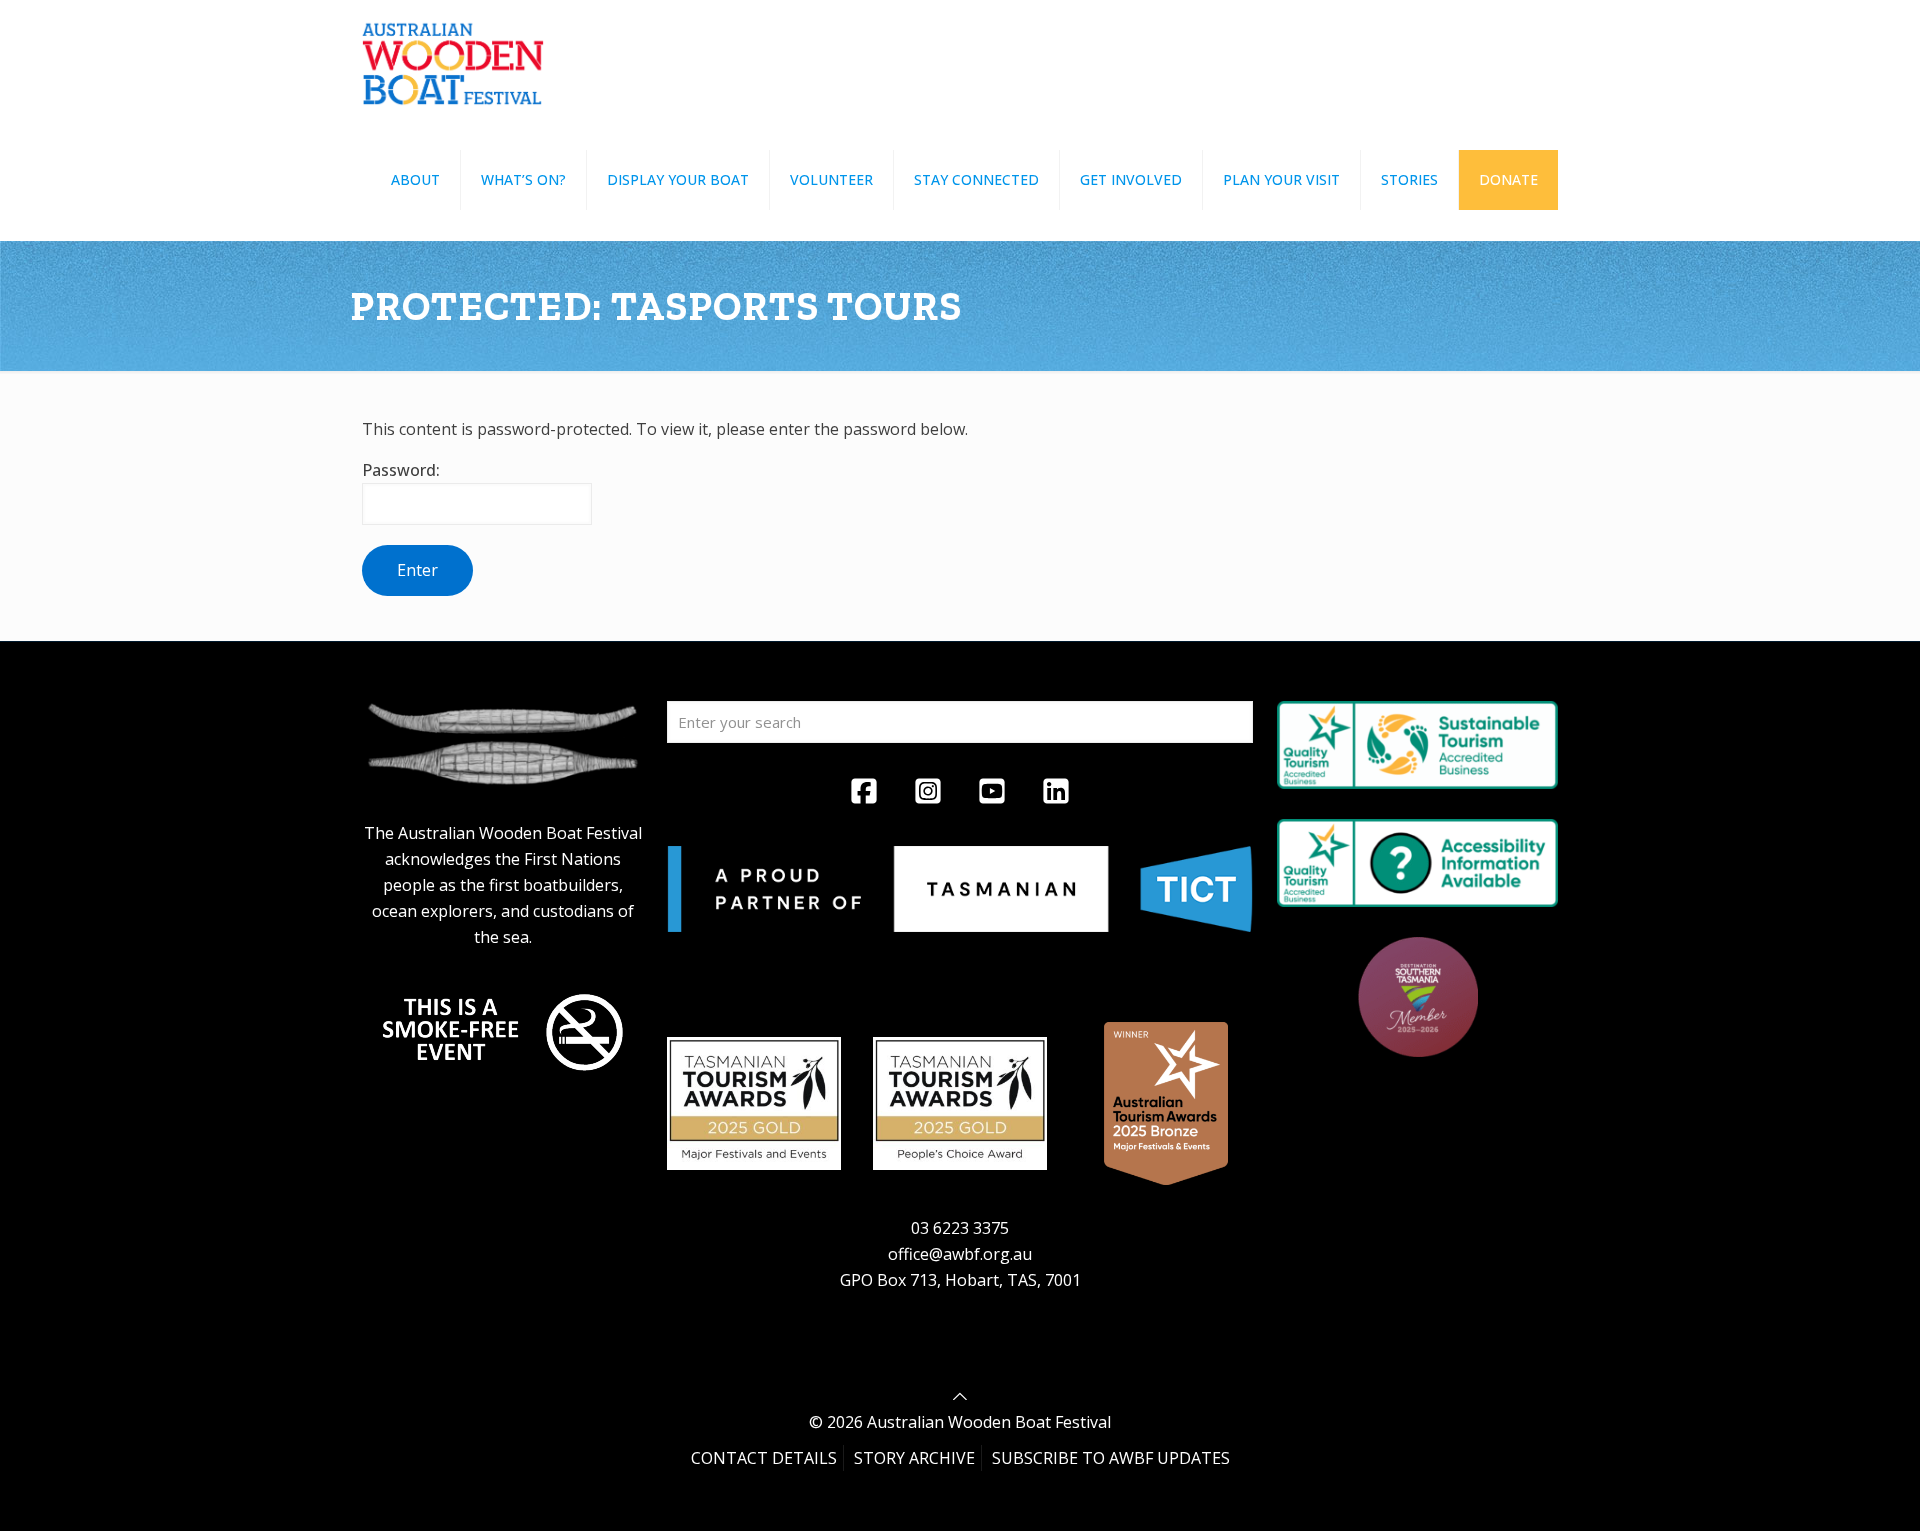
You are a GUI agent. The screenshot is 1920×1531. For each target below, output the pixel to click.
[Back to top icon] (960, 1396)
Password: (401, 470)
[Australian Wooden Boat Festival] (453, 60)
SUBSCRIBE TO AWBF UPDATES (1111, 1458)
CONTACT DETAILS (764, 1458)
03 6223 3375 (960, 1228)
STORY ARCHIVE (914, 1458)
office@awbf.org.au (960, 1254)
